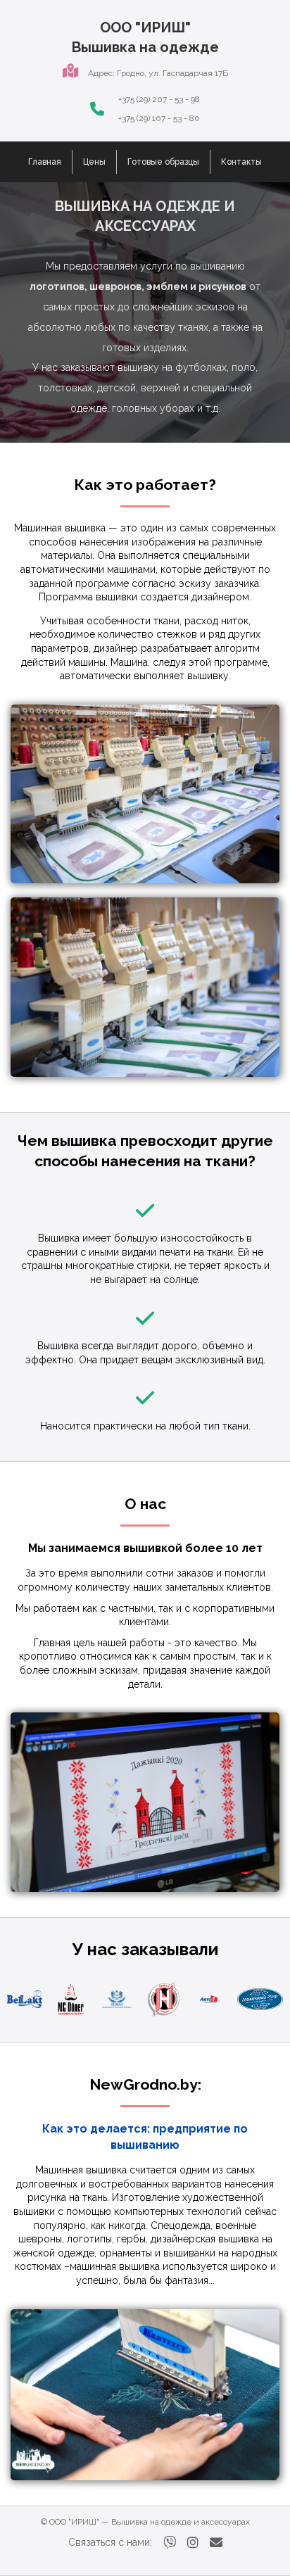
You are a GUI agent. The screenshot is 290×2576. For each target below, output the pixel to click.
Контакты (241, 162)
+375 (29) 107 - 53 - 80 (159, 118)
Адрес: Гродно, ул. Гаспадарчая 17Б (158, 73)
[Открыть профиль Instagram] (193, 2543)
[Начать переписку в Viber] (170, 2543)
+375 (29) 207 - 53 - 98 (159, 99)
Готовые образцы (163, 162)
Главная (45, 162)
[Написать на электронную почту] (216, 2543)
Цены (94, 162)
